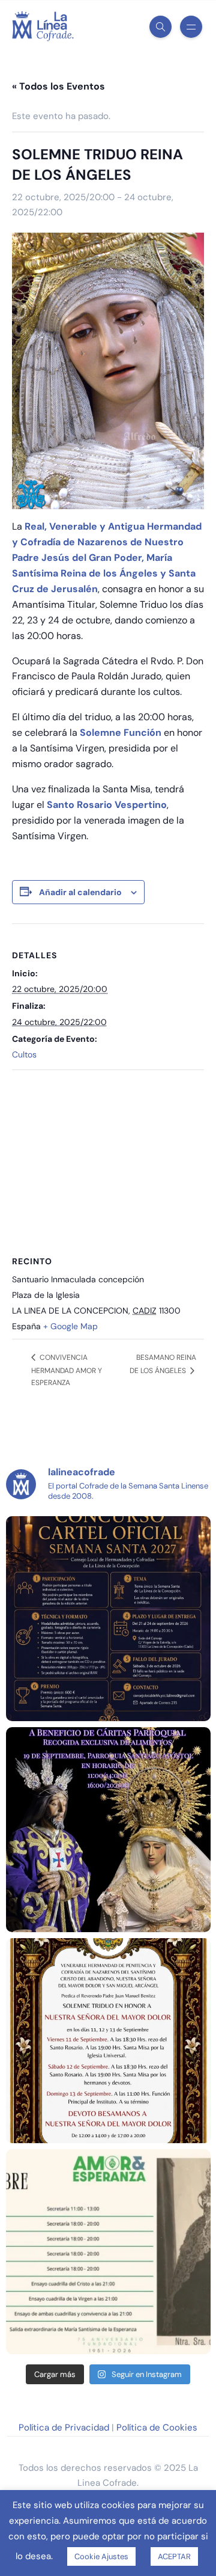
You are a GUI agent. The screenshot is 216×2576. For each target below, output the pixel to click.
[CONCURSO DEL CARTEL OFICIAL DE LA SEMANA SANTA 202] (108, 1619)
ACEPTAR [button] (174, 2556)
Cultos (24, 1054)
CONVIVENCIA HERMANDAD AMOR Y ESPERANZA (67, 1370)
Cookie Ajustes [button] (101, 2556)
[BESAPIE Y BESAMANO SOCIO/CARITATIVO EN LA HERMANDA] (108, 1830)
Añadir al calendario (80, 892)
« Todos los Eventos (58, 86)
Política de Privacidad (64, 2428)
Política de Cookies (157, 2428)
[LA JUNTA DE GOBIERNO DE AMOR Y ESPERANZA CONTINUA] (108, 2252)
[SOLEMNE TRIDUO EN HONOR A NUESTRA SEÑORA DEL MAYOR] (108, 2041)
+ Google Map (70, 1326)
